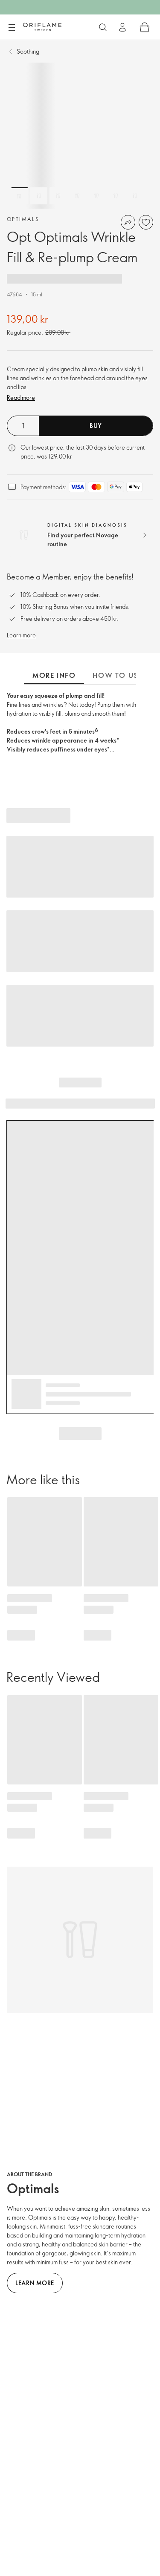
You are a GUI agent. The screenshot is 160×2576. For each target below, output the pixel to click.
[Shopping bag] (145, 27)
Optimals (23, 219)
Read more (21, 397)
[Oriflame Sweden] (42, 27)
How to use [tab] (117, 675)
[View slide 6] (116, 196)
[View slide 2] (39, 196)
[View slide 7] (135, 196)
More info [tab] (54, 675)
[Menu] (12, 28)
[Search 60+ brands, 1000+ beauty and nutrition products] (103, 27)
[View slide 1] (20, 196)
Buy (96, 426)
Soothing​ (28, 51)
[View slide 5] (96, 196)
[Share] (128, 222)
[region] (80, 136)
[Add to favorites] (146, 222)
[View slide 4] (77, 196)
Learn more (21, 635)
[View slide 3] (58, 196)
